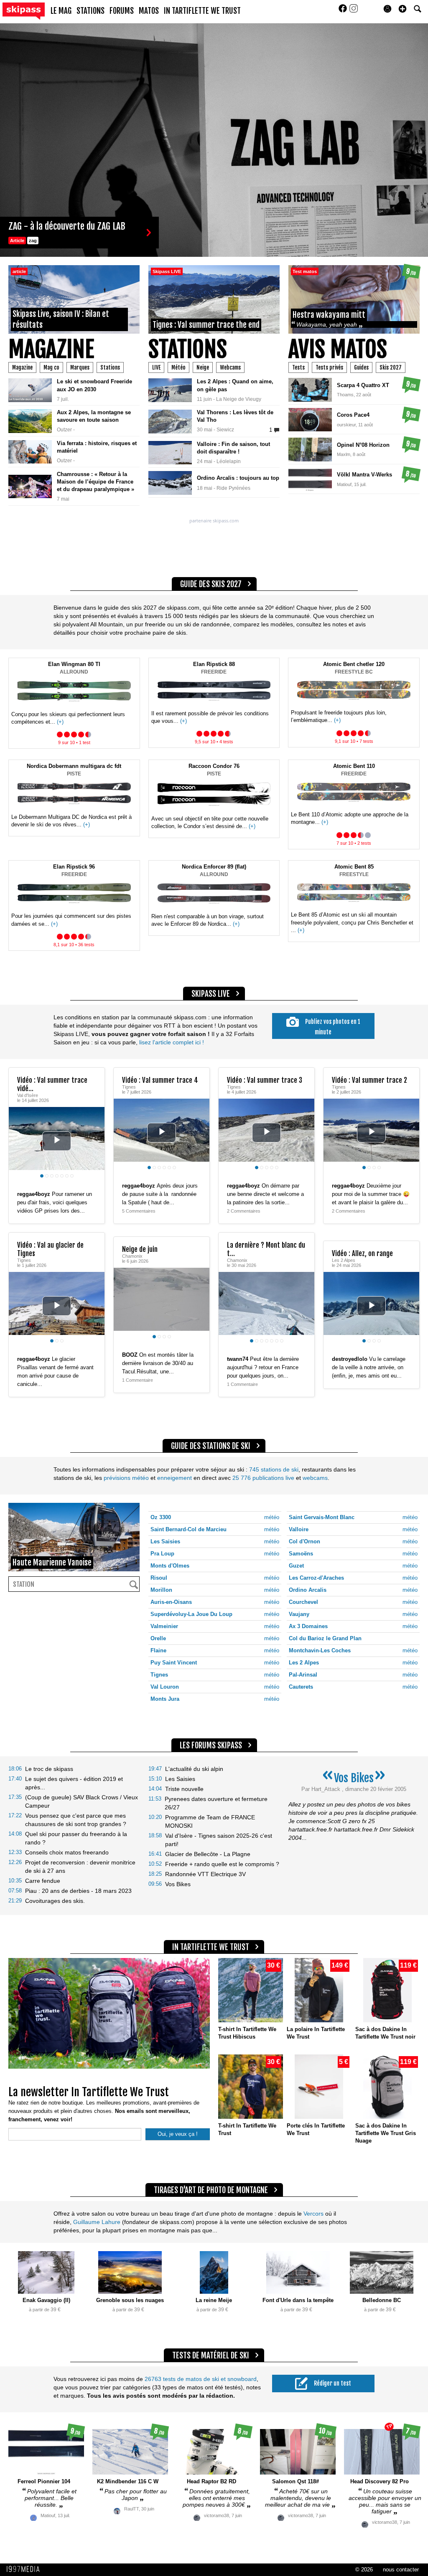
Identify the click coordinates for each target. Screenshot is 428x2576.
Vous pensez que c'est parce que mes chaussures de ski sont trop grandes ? (76, 1820)
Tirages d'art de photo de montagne (211, 2190)
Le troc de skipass (49, 1769)
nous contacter (401, 2570)
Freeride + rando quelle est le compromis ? (222, 1864)
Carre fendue (43, 1881)
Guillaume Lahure (97, 2222)
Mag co (51, 367)
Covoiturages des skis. (55, 1901)
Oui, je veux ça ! (178, 2134)
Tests (298, 367)
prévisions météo (126, 1478)
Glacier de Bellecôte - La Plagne (208, 1854)
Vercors (313, 2214)
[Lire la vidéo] (57, 1141)
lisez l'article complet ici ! (171, 1042)
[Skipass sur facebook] (344, 11)
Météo (178, 367)
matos (149, 11)
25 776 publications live (262, 1478)
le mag (61, 11)
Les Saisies (180, 1779)
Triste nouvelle (184, 1789)
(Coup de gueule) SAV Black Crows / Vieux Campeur (82, 1801)
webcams (315, 1478)
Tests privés (329, 367)
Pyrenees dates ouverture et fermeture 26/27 (216, 1803)
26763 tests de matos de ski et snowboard (201, 2379)
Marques (80, 367)
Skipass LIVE (211, 994)
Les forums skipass (211, 1745)
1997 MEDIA (25, 2569)
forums (122, 11)
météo (272, 1517)
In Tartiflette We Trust (202, 11)
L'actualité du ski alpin (194, 1769)
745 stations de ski (274, 1469)
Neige (203, 367)
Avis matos (338, 349)
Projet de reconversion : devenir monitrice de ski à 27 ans (80, 1867)
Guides (361, 367)
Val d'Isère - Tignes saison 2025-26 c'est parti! (219, 1840)
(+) (60, 722)
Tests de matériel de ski (211, 2356)
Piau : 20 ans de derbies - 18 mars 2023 (78, 1891)
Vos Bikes (178, 1884)
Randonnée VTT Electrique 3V (205, 1874)
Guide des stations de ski (211, 1446)
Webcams (230, 367)
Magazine (51, 349)
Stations (110, 367)
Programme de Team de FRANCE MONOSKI (210, 1821)
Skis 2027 (391, 367)
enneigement (175, 1478)
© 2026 (364, 2570)
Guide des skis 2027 (211, 584)
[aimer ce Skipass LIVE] (92, 1186)
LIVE (156, 367)
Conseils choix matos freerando (67, 1852)
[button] (403, 9)
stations (90, 11)
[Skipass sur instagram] (354, 11)
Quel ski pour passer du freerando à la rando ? (76, 1838)
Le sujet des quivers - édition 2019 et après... (74, 1783)
